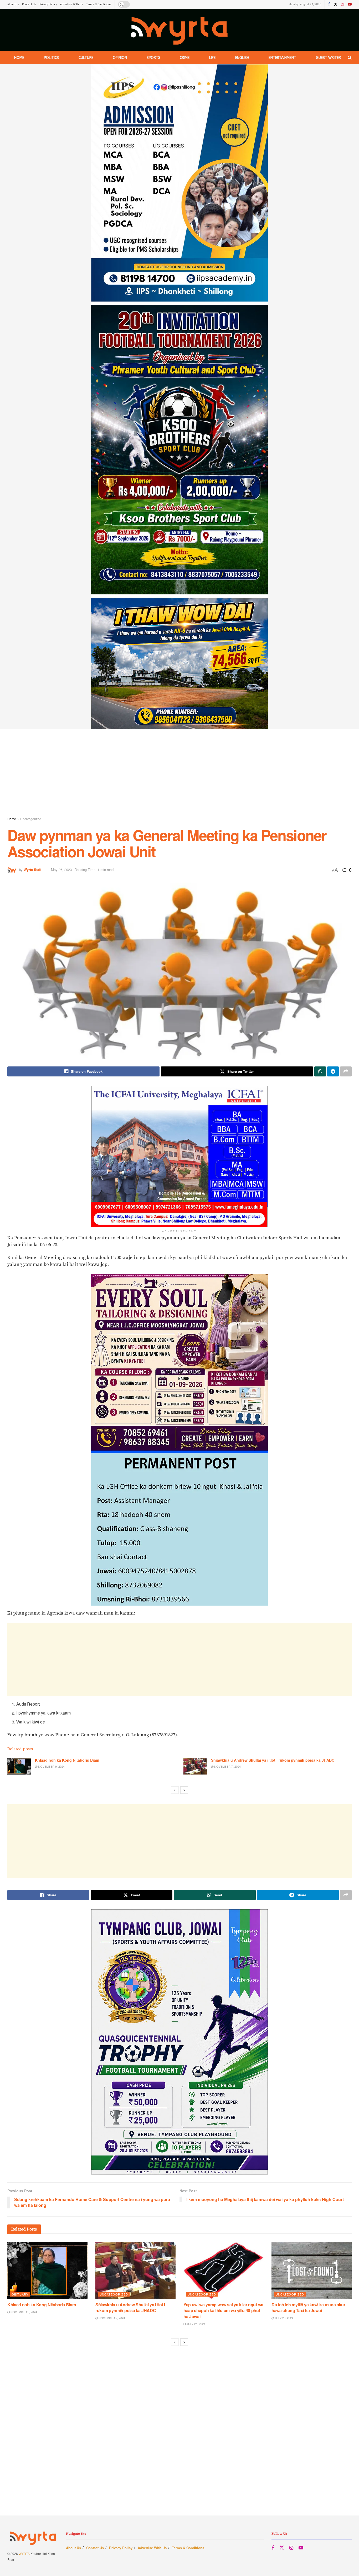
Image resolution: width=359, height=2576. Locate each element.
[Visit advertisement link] (179, 397)
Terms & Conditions (99, 4)
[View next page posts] (184, 1790)
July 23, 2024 (284, 2318)
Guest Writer (328, 58)
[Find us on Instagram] (343, 4)
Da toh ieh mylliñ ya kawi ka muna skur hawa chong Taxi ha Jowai (308, 2307)
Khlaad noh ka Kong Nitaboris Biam (67, 1760)
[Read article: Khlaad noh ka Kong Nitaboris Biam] (19, 1766)
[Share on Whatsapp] (320, 1071)
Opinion (120, 58)
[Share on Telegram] (333, 1071)
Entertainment (282, 58)
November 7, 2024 (227, 1766)
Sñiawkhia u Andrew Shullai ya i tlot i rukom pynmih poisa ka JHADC (273, 1760)
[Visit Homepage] (180, 30)
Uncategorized (31, 819)
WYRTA (24, 2554)
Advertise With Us (72, 4)
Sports (153, 58)
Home (19, 58)
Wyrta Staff (32, 869)
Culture (86, 58)
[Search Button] (350, 58)
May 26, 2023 (61, 869)
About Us (13, 4)
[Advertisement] (179, 774)
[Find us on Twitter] (336, 4)
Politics (51, 58)
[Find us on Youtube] (350, 4)
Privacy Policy (48, 4)
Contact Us (29, 4)
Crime (185, 58)
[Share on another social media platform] (346, 1071)
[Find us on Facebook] (329, 4)
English (242, 58)
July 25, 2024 (196, 2324)
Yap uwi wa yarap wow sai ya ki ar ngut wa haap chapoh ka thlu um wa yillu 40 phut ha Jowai (223, 2311)
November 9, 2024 (51, 1766)
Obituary (20, 2294)
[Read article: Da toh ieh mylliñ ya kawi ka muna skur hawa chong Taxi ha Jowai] (312, 2271)
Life (212, 58)
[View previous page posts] (175, 1790)
